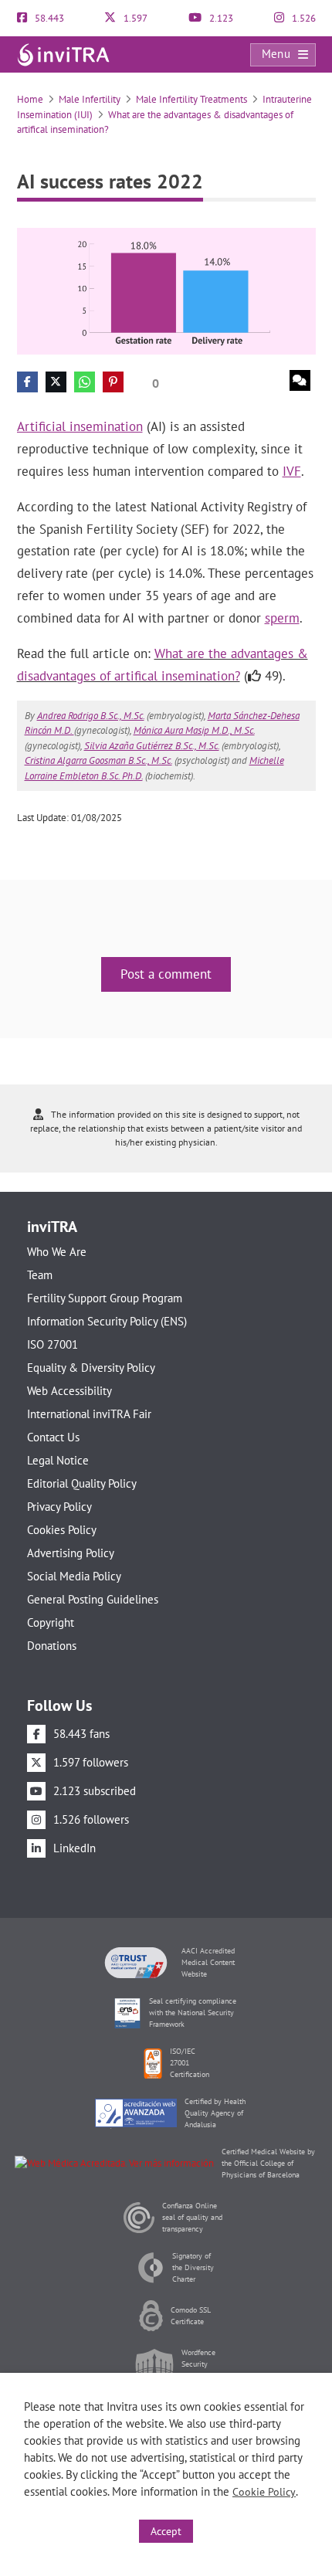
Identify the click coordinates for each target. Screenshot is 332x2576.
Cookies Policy (62, 1530)
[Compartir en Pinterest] (113, 382)
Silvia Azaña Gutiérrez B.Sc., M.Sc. (152, 746)
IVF (292, 471)
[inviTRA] (63, 54)
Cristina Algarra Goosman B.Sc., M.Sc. (98, 760)
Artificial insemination (80, 426)
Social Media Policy (74, 1576)
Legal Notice (58, 1460)
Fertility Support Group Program (105, 1298)
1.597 (134, 18)
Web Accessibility (69, 1391)
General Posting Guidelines (93, 1599)
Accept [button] (166, 2531)
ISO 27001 (53, 1344)
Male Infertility (90, 99)
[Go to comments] (300, 380)
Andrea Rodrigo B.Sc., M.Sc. (91, 716)
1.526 (303, 18)
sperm (282, 618)
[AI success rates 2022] (166, 290)
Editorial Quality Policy (82, 1483)
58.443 (48, 18)
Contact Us (53, 1437)
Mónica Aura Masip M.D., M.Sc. (194, 730)
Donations (52, 1646)
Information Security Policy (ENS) (107, 1321)
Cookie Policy (264, 2492)
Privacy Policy (59, 1507)
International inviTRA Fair (89, 1414)
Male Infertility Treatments (191, 99)
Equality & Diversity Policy (91, 1368)
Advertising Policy (71, 1553)
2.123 (220, 18)
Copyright (51, 1622)
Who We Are (57, 1252)
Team (40, 1275)
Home (30, 99)
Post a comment (166, 974)
